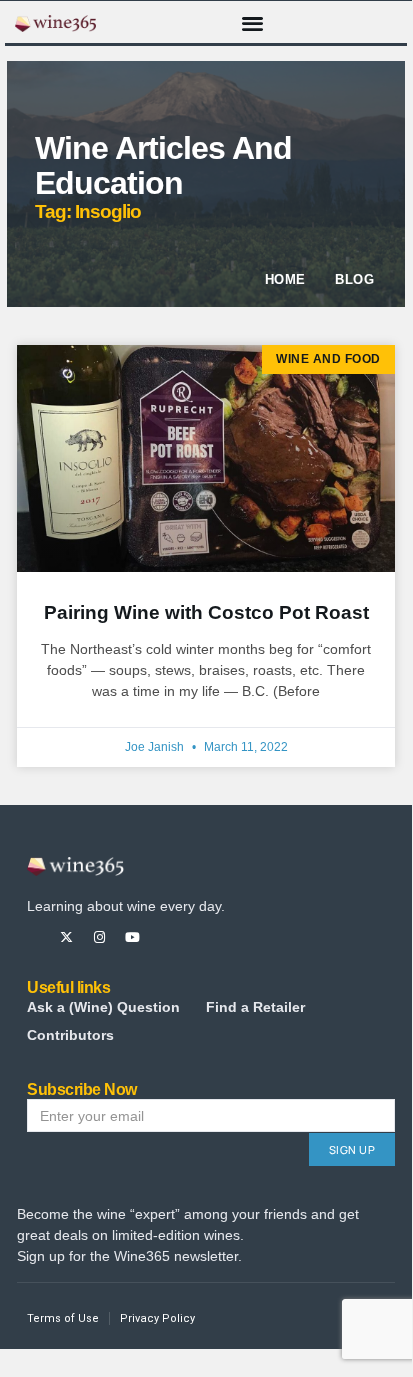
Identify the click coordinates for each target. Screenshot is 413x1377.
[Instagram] (99, 937)
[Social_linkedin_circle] (198, 937)
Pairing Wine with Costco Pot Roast (206, 612)
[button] (252, 22)
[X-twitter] (66, 937)
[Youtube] (132, 937)
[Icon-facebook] (33, 937)
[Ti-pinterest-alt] (165, 937)
